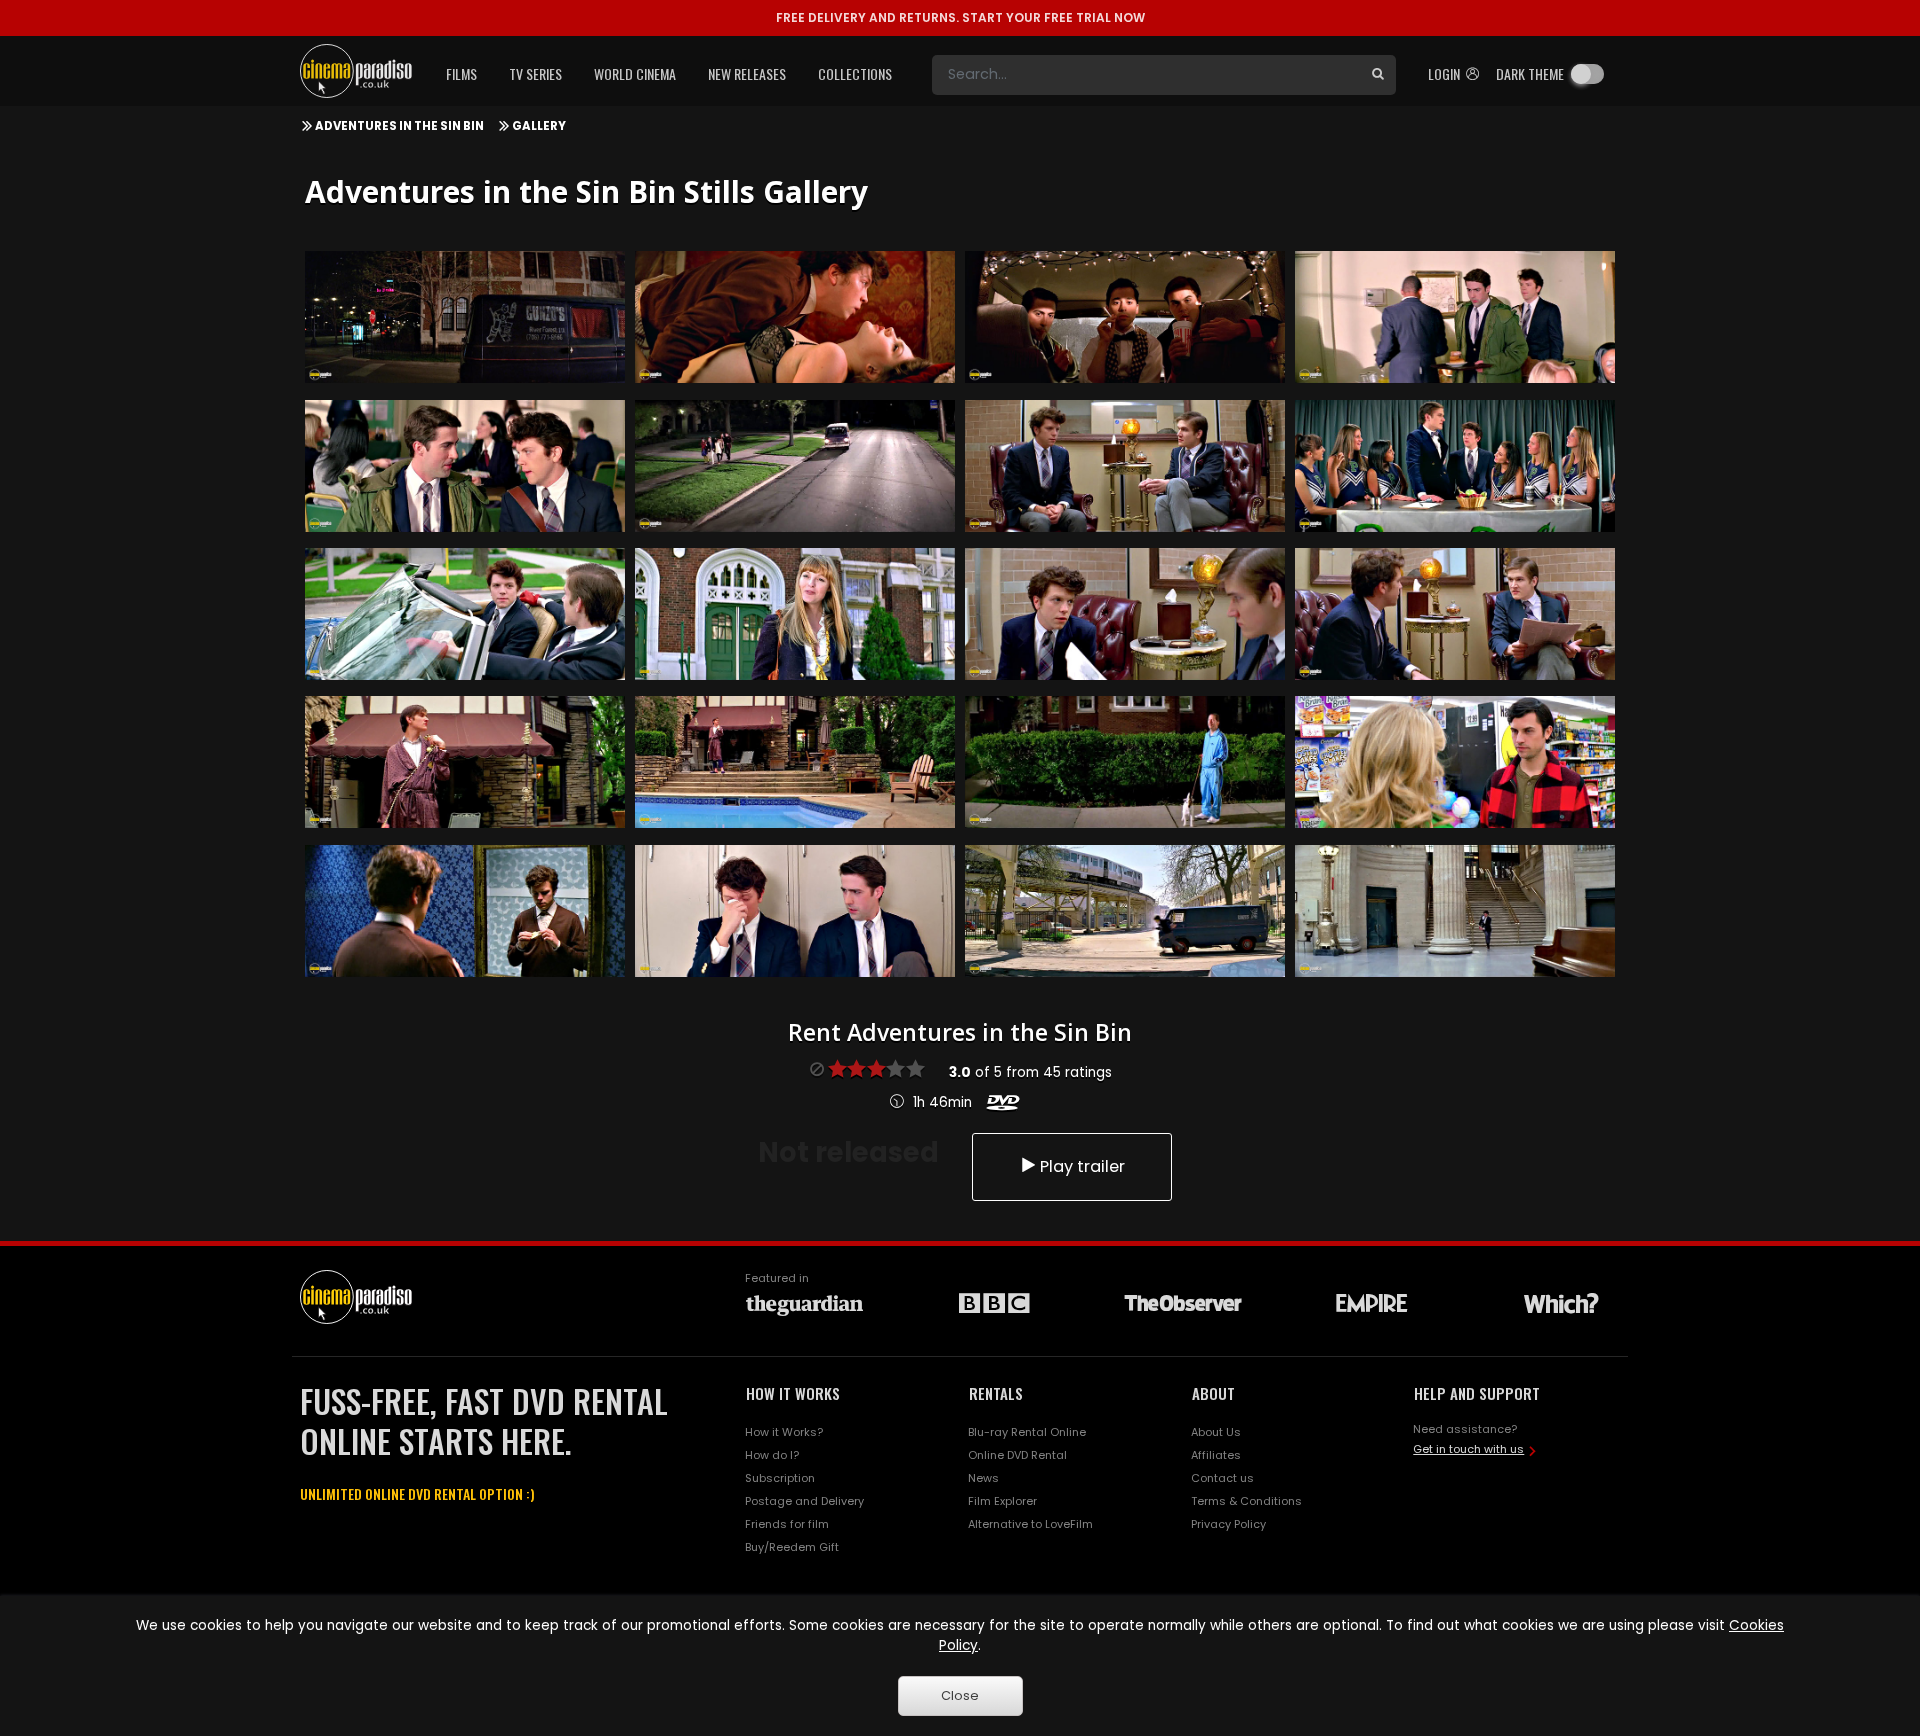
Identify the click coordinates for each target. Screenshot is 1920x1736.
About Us (1216, 1432)
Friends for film (787, 1524)
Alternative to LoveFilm (1030, 1524)
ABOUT (1213, 1393)
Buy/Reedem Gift (792, 1547)
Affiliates (1216, 1455)
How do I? (772, 1455)
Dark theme (1530, 73)
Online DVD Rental (1017, 1455)
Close (960, 1695)
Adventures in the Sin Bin (399, 126)
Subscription (780, 1478)
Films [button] (461, 73)
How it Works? (784, 1432)
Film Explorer (1002, 1501)
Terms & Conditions (1246, 1501)
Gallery (539, 126)
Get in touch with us (1468, 1449)
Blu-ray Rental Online (1027, 1432)
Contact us (1222, 1478)
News (983, 1478)
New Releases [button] (747, 73)
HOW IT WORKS (793, 1393)
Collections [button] (855, 73)
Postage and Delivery (804, 1501)
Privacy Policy (1228, 1524)
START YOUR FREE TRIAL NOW (960, 17)
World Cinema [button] (635, 73)
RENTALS (996, 1393)
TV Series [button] (535, 73)
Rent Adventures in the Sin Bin (960, 1032)
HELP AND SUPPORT (1477, 1393)
